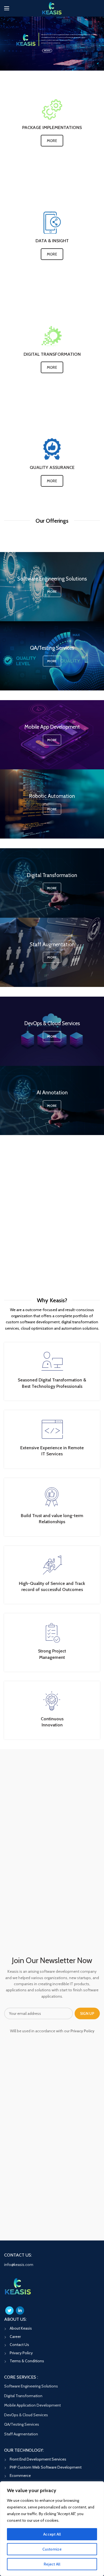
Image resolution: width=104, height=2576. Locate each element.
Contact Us (19, 2345)
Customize (52, 2549)
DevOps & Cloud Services (26, 2415)
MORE (47, 51)
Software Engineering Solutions (31, 2386)
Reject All (52, 2564)
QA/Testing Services (22, 2424)
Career (15, 2337)
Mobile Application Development (32, 2405)
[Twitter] (9, 2311)
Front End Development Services (38, 2459)
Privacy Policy (21, 2353)
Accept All (52, 2534)
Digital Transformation (23, 2396)
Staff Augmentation (21, 2434)
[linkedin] (20, 2311)
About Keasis (21, 2328)
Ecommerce (20, 2476)
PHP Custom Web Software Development (46, 2467)
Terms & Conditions (27, 2361)
